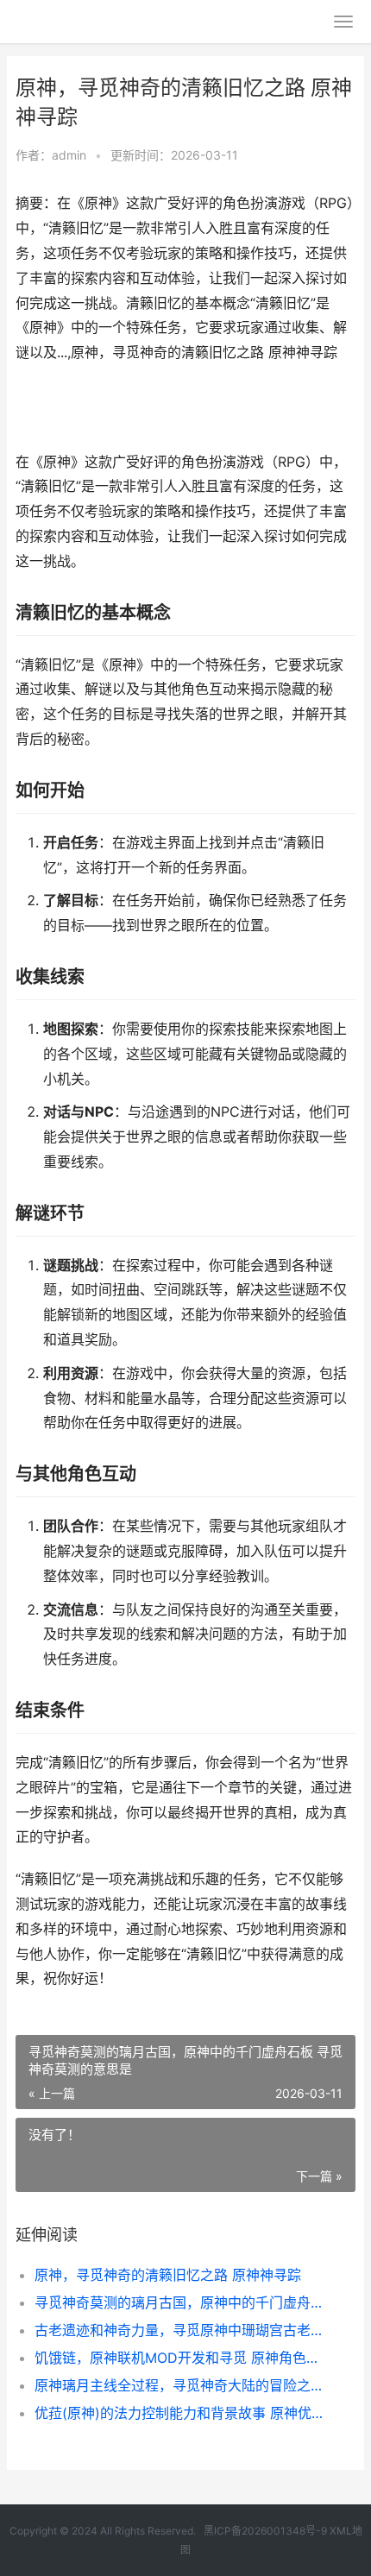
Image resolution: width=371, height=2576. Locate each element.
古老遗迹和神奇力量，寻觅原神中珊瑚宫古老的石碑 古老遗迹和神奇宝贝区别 (179, 2330)
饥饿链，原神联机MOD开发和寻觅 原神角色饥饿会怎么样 (179, 2358)
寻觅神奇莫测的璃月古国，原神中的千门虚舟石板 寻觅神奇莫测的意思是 (179, 2302)
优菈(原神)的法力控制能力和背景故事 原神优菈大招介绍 (179, 2413)
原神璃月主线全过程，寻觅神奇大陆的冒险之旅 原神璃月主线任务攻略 (179, 2385)
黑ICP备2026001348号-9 (265, 2531)
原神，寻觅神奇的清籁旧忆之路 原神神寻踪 (168, 2275)
